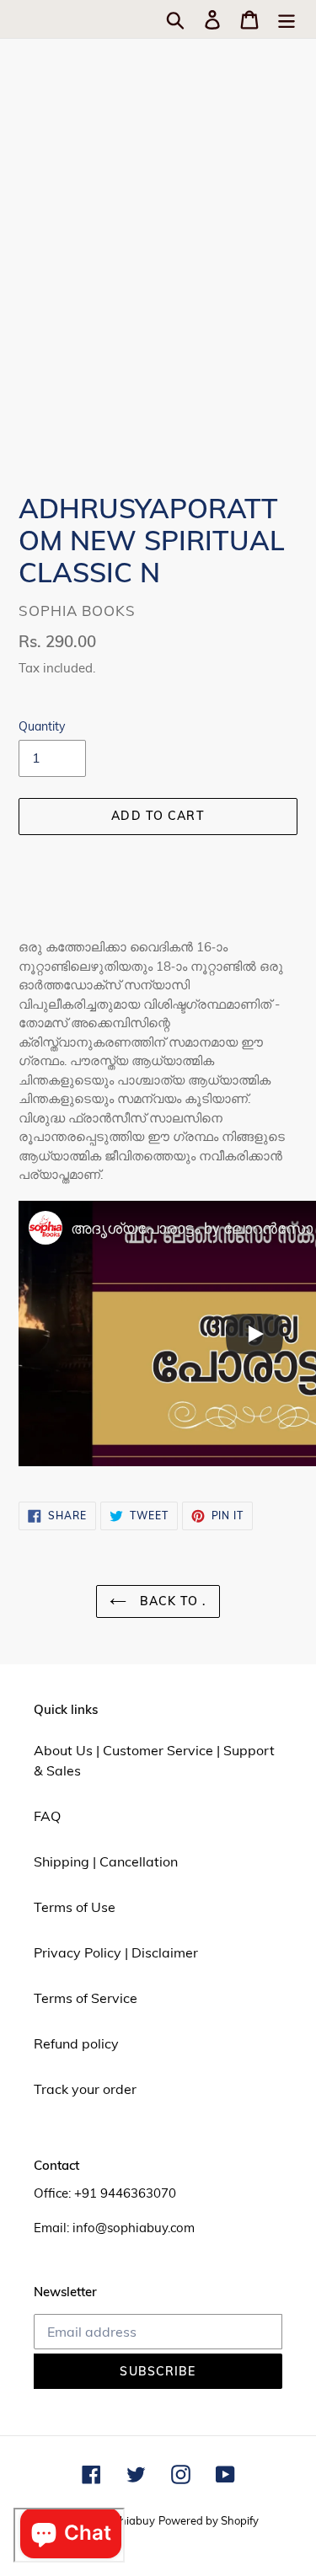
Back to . (170, 1601)
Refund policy (76, 2043)
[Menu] (287, 19)
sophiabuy (129, 2520)
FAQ (47, 1816)
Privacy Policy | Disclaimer (116, 1952)
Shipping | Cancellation (106, 1861)
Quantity (42, 726)
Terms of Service (86, 1998)
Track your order (85, 2089)
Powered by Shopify (209, 2520)
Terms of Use (75, 1907)
